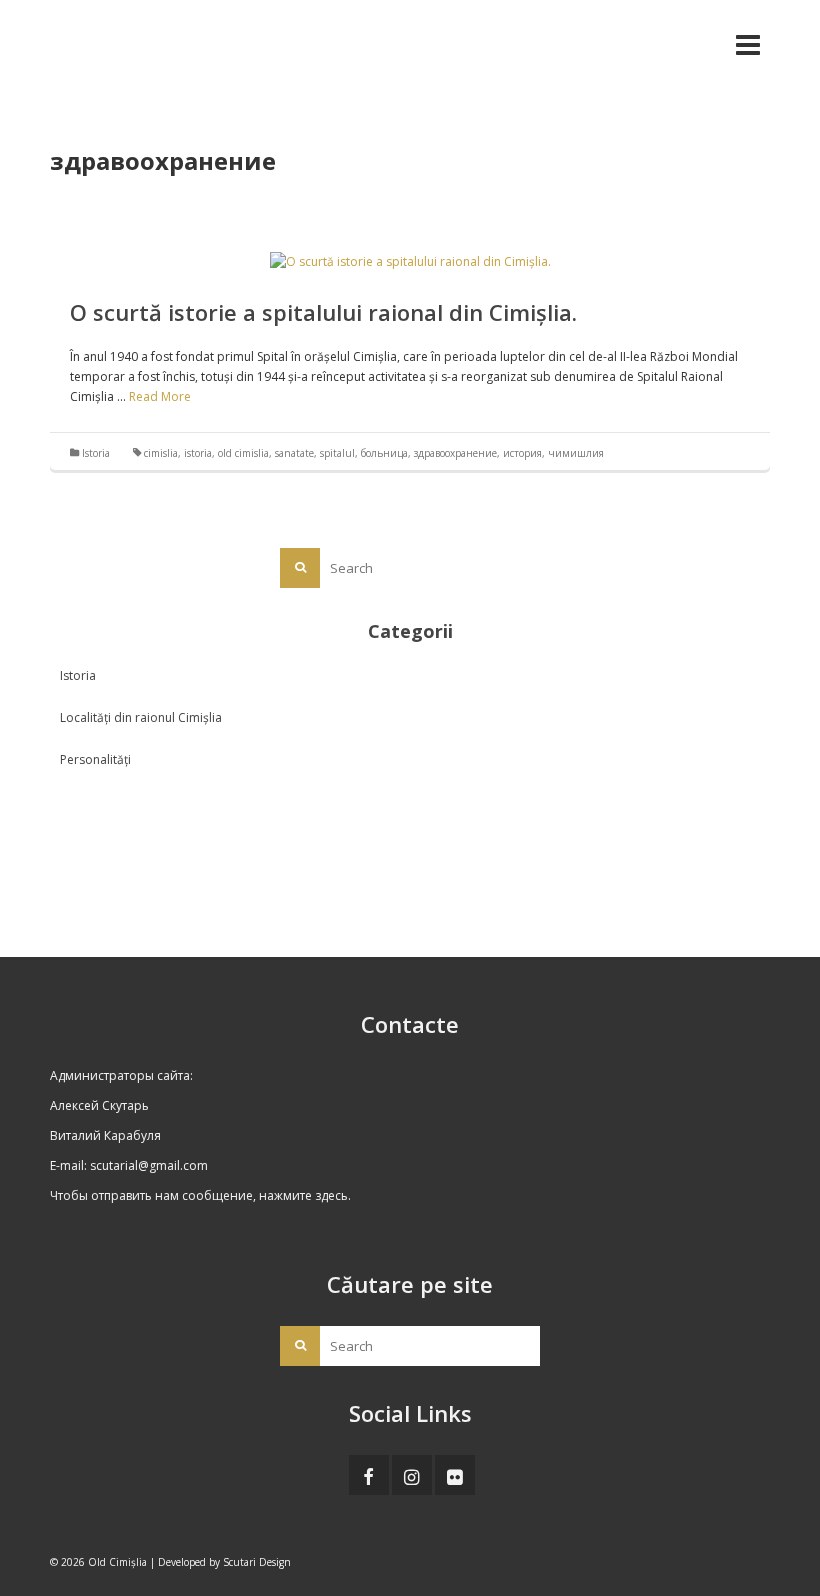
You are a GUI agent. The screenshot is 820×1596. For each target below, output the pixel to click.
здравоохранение (455, 453)
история (522, 453)
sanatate (294, 453)
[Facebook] (369, 1475)
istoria (198, 453)
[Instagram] (412, 1475)
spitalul (337, 453)
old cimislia (243, 453)
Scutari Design (257, 1562)
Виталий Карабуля (105, 1135)
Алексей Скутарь (99, 1105)
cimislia (161, 453)
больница (384, 453)
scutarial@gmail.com (149, 1165)
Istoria (96, 453)
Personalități (95, 759)
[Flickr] (455, 1475)
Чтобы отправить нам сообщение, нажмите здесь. (200, 1195)
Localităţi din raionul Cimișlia (141, 717)
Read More (160, 396)
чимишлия (576, 453)
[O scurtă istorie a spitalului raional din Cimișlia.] (410, 260)
